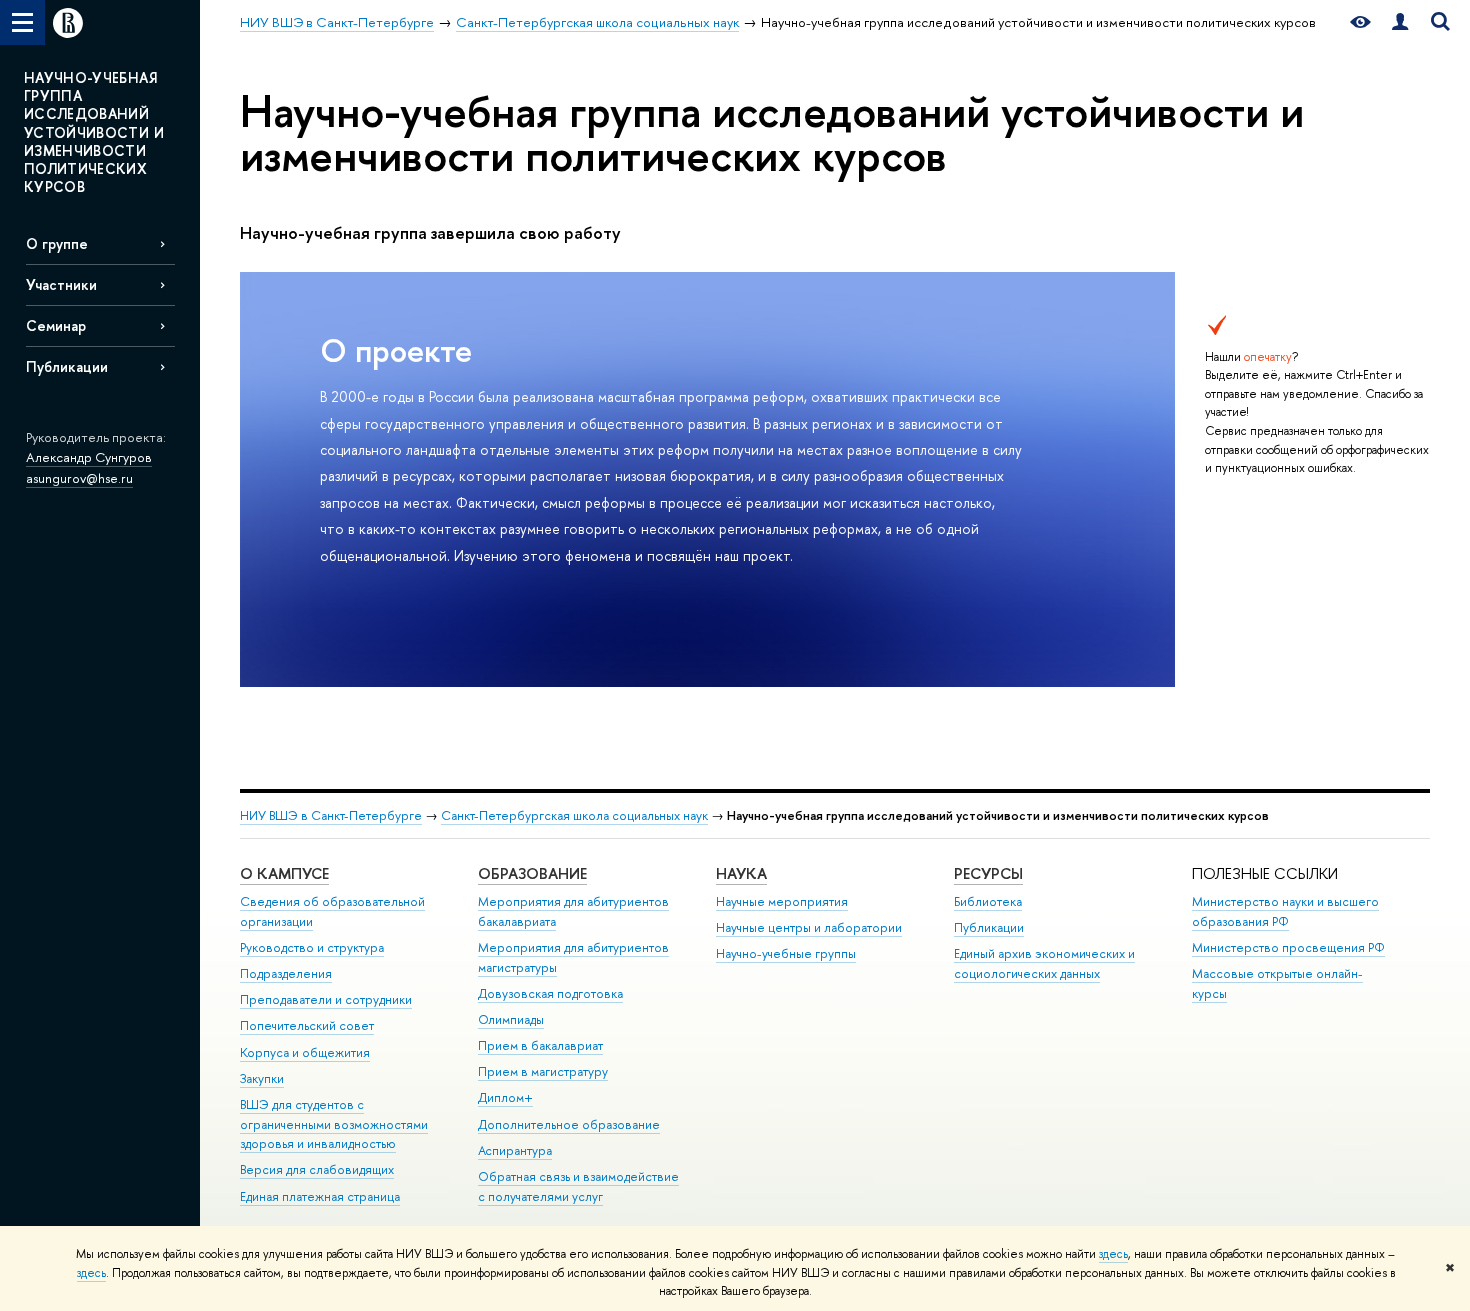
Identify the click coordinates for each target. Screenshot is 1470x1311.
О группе (57, 243)
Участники (61, 284)
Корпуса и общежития (305, 1052)
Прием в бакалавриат (540, 1045)
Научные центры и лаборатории (809, 927)
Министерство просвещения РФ (1288, 947)
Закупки (262, 1078)
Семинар (56, 325)
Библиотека (988, 901)
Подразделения (286, 973)
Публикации (67, 366)
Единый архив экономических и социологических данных (1044, 963)
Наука (741, 873)
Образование (532, 873)
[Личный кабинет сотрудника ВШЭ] (1400, 22)
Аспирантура (515, 1150)
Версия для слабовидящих (317, 1169)
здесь (1113, 1254)
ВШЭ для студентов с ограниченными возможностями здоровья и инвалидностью (334, 1124)
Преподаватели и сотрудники (326, 999)
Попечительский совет (307, 1025)
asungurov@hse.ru (79, 478)
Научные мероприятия (782, 901)
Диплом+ (505, 1097)
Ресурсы (988, 873)
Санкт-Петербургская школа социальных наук (574, 815)
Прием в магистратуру (543, 1071)
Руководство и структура (312, 947)
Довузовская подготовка (550, 993)
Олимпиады (511, 1019)
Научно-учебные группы (786, 953)
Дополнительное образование (569, 1124)
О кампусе (284, 873)
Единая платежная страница (320, 1196)
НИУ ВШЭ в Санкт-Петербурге (331, 815)
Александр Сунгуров (89, 457)
